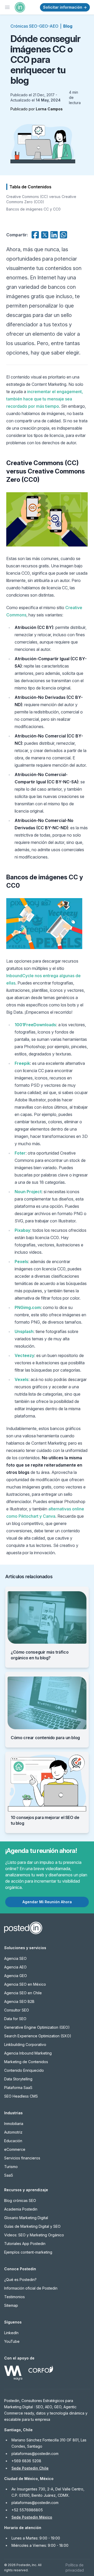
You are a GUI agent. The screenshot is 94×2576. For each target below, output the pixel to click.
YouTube (12, 2341)
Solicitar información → (65, 7)
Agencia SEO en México (25, 1984)
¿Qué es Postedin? (20, 2280)
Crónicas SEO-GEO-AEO (34, 26)
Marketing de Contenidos (26, 2062)
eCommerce (15, 2149)
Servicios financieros (22, 2158)
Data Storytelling (18, 2079)
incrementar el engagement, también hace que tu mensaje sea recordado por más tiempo (45, 399)
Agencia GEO (16, 1976)
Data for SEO (15, 2019)
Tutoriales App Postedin (25, 2244)
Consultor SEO (17, 2010)
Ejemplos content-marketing (28, 2252)
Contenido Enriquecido (24, 2070)
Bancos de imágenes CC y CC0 (33, 209)
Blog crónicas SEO (20, 2200)
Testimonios (14, 2297)
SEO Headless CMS (21, 2096)
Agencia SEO (15, 1958)
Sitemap (11, 2305)
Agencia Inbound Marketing (28, 2053)
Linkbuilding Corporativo (25, 2044)
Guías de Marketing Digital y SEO (32, 2226)
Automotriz (13, 2132)
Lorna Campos (49, 109)
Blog (68, 26)
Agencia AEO (15, 1967)
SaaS (9, 2175)
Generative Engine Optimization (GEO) (37, 2027)
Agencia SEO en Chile (23, 1993)
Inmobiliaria (14, 2124)
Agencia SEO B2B (19, 2001)
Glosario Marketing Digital (26, 2218)
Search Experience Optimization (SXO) (38, 2036)
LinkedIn (11, 2333)
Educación (13, 2141)
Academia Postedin (21, 2209)
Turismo (11, 2167)
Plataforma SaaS (18, 2088)
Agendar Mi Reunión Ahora (47, 1902)
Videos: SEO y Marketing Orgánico (34, 2235)
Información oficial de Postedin (31, 2288)
